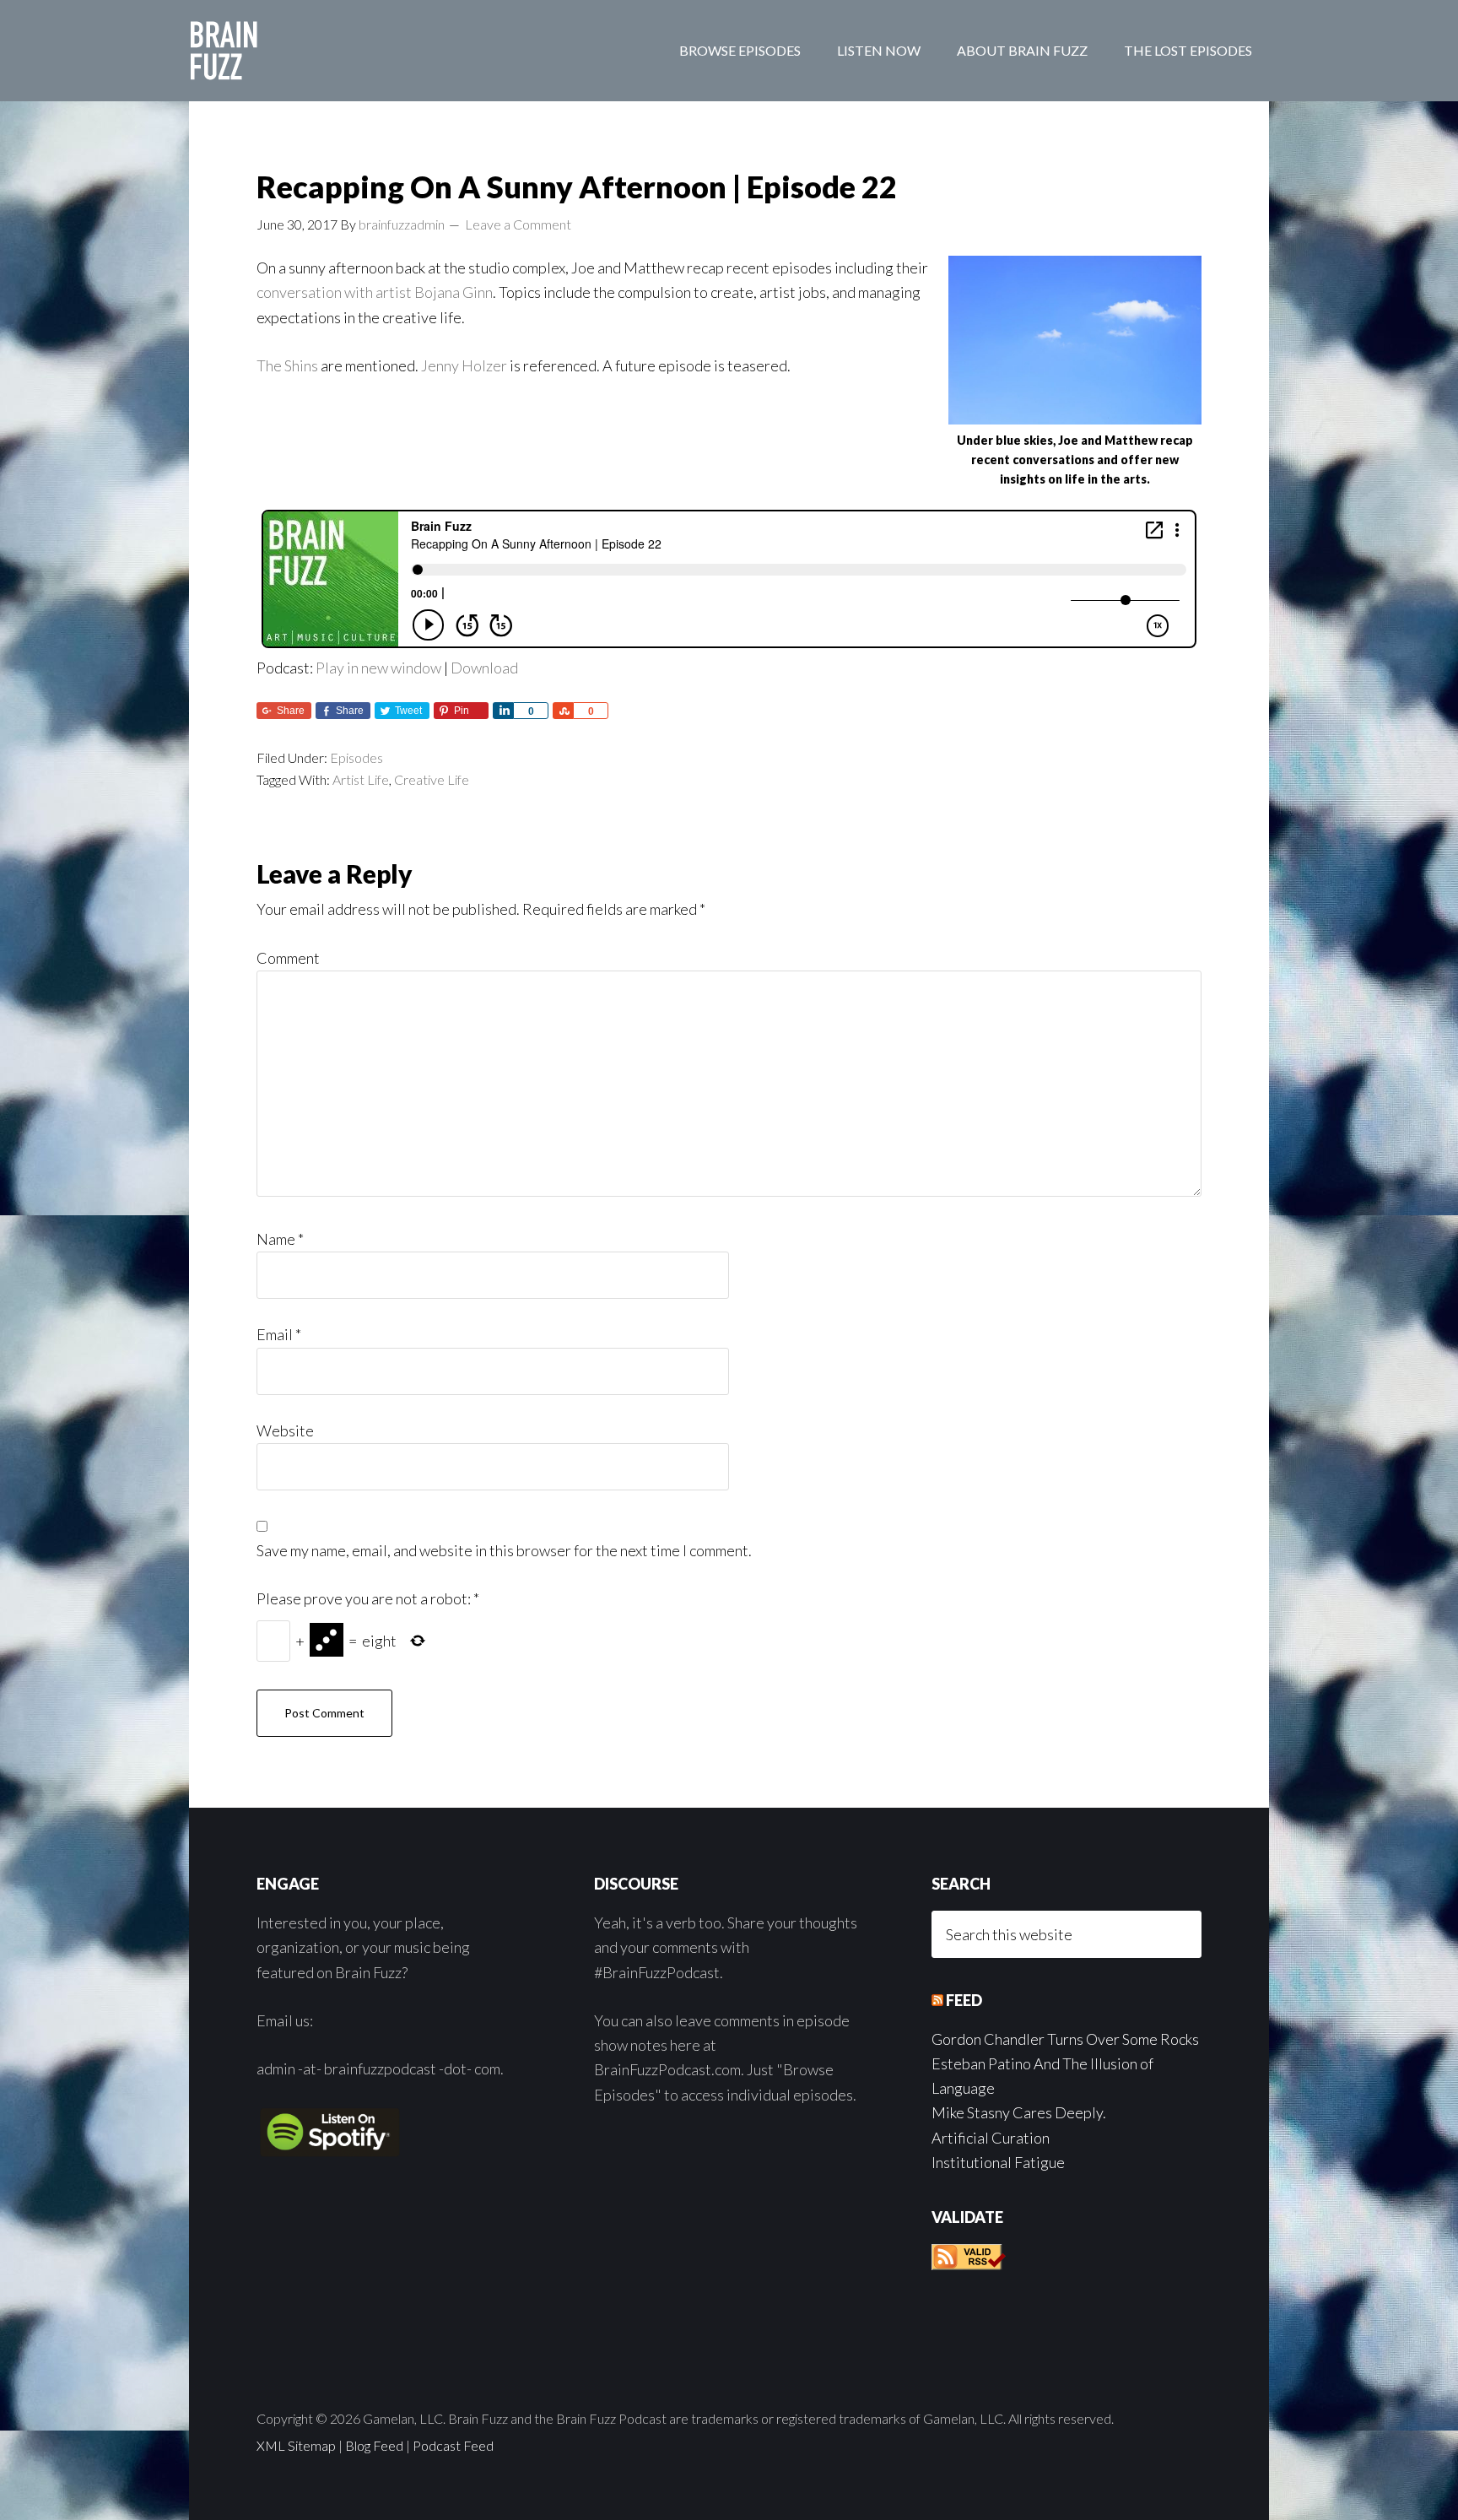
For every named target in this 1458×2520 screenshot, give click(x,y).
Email (279, 1334)
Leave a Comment (518, 224)
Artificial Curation (991, 2138)
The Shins (287, 365)
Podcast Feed (453, 2445)
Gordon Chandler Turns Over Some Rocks (1065, 2039)
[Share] (503, 711)
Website (285, 1430)
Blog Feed (374, 2445)
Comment (288, 958)
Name (280, 1239)
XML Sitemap (296, 2445)
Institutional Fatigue (998, 2162)
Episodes (356, 757)
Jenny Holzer (464, 365)
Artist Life (361, 779)
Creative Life (432, 779)
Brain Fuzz (324, 51)
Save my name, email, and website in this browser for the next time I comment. (504, 1550)
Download (484, 668)
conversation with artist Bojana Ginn (375, 292)
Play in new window (378, 668)
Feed (964, 2000)
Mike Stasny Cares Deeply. (1019, 2112)
